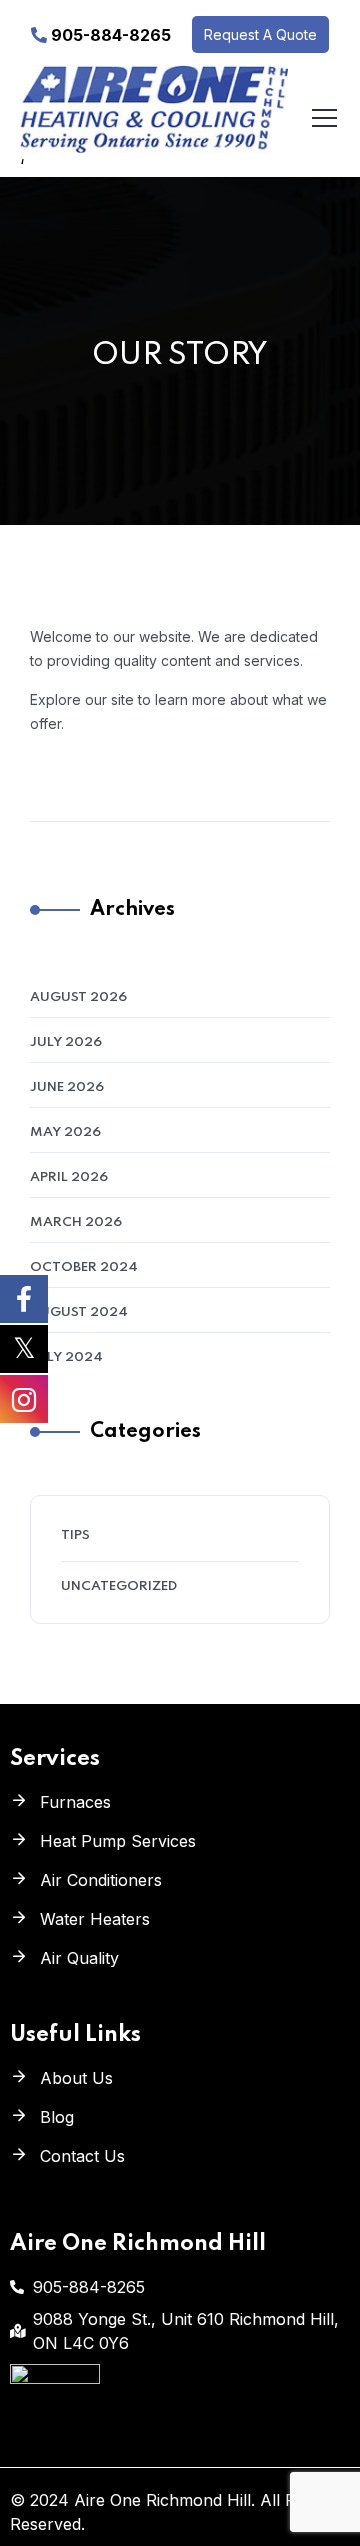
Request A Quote (260, 34)
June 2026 (67, 1087)
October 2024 (84, 1267)
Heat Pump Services (118, 1841)
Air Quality (79, 1958)
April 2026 (69, 1177)
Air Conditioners (101, 1880)
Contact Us (82, 2156)
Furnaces (75, 1802)
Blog (57, 2117)
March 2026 (76, 1222)
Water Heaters (95, 1919)
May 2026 (65, 1132)
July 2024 (66, 1357)
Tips (75, 1535)
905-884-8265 (111, 35)
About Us (76, 2078)
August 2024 (79, 1312)
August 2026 (78, 997)
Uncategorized (119, 1586)
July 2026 (66, 1042)
